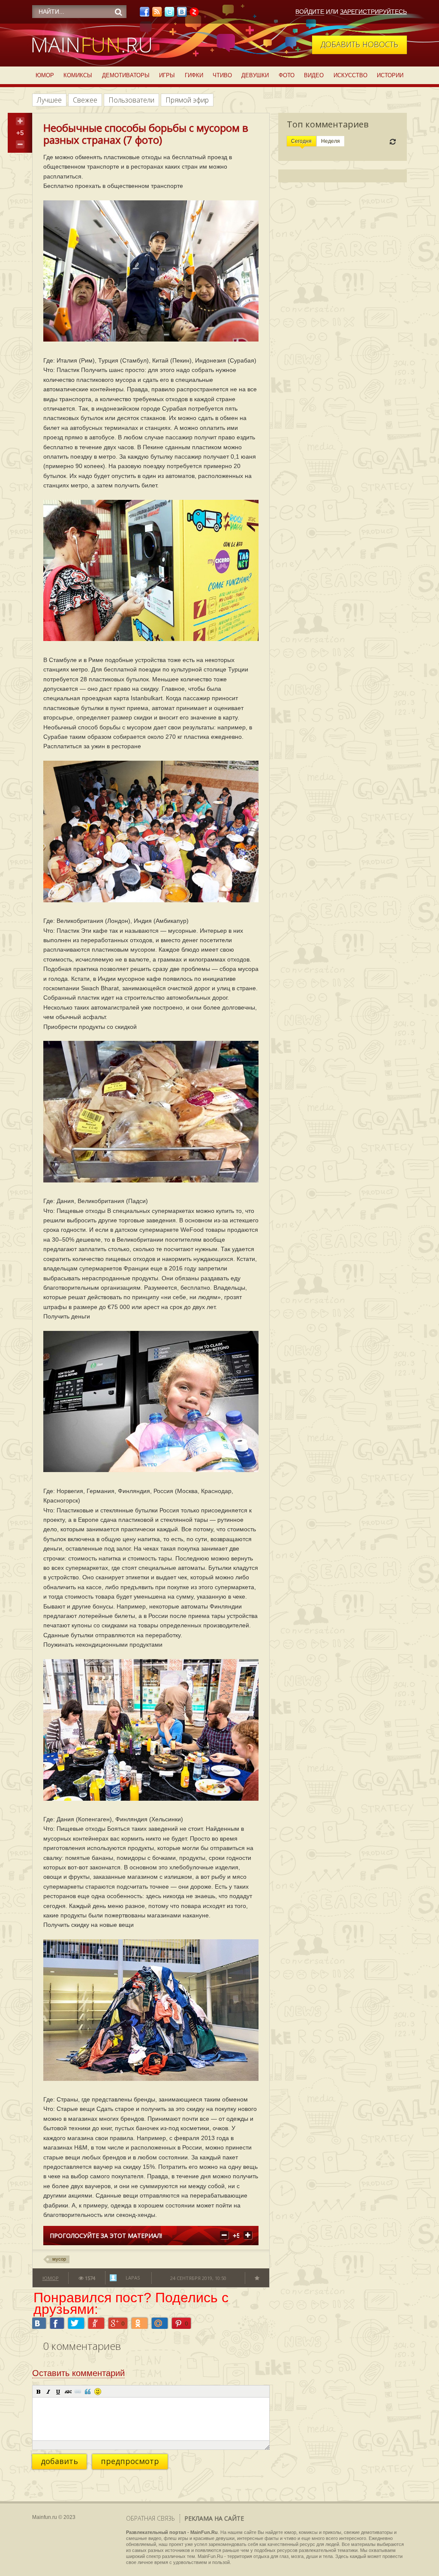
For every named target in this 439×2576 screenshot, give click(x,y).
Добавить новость (359, 44)
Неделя (331, 141)
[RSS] (157, 14)
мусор (59, 2259)
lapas (133, 2278)
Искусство (350, 75)
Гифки (194, 75)
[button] (39, 2392)
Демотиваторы (126, 75)
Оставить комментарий (78, 2373)
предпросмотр (130, 2461)
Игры (167, 75)
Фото (287, 75)
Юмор (45, 75)
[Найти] (118, 12)
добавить (59, 2461)
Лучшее (49, 100)
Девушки (255, 75)
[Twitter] (169, 14)
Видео (314, 75)
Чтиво (222, 75)
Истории (390, 75)
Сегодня (301, 141)
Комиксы (78, 75)
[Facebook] (144, 14)
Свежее (85, 100)
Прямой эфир (187, 100)
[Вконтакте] (182, 14)
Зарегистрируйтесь (373, 12)
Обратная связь (150, 2518)
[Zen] (194, 14)
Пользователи (131, 100)
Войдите (310, 12)
